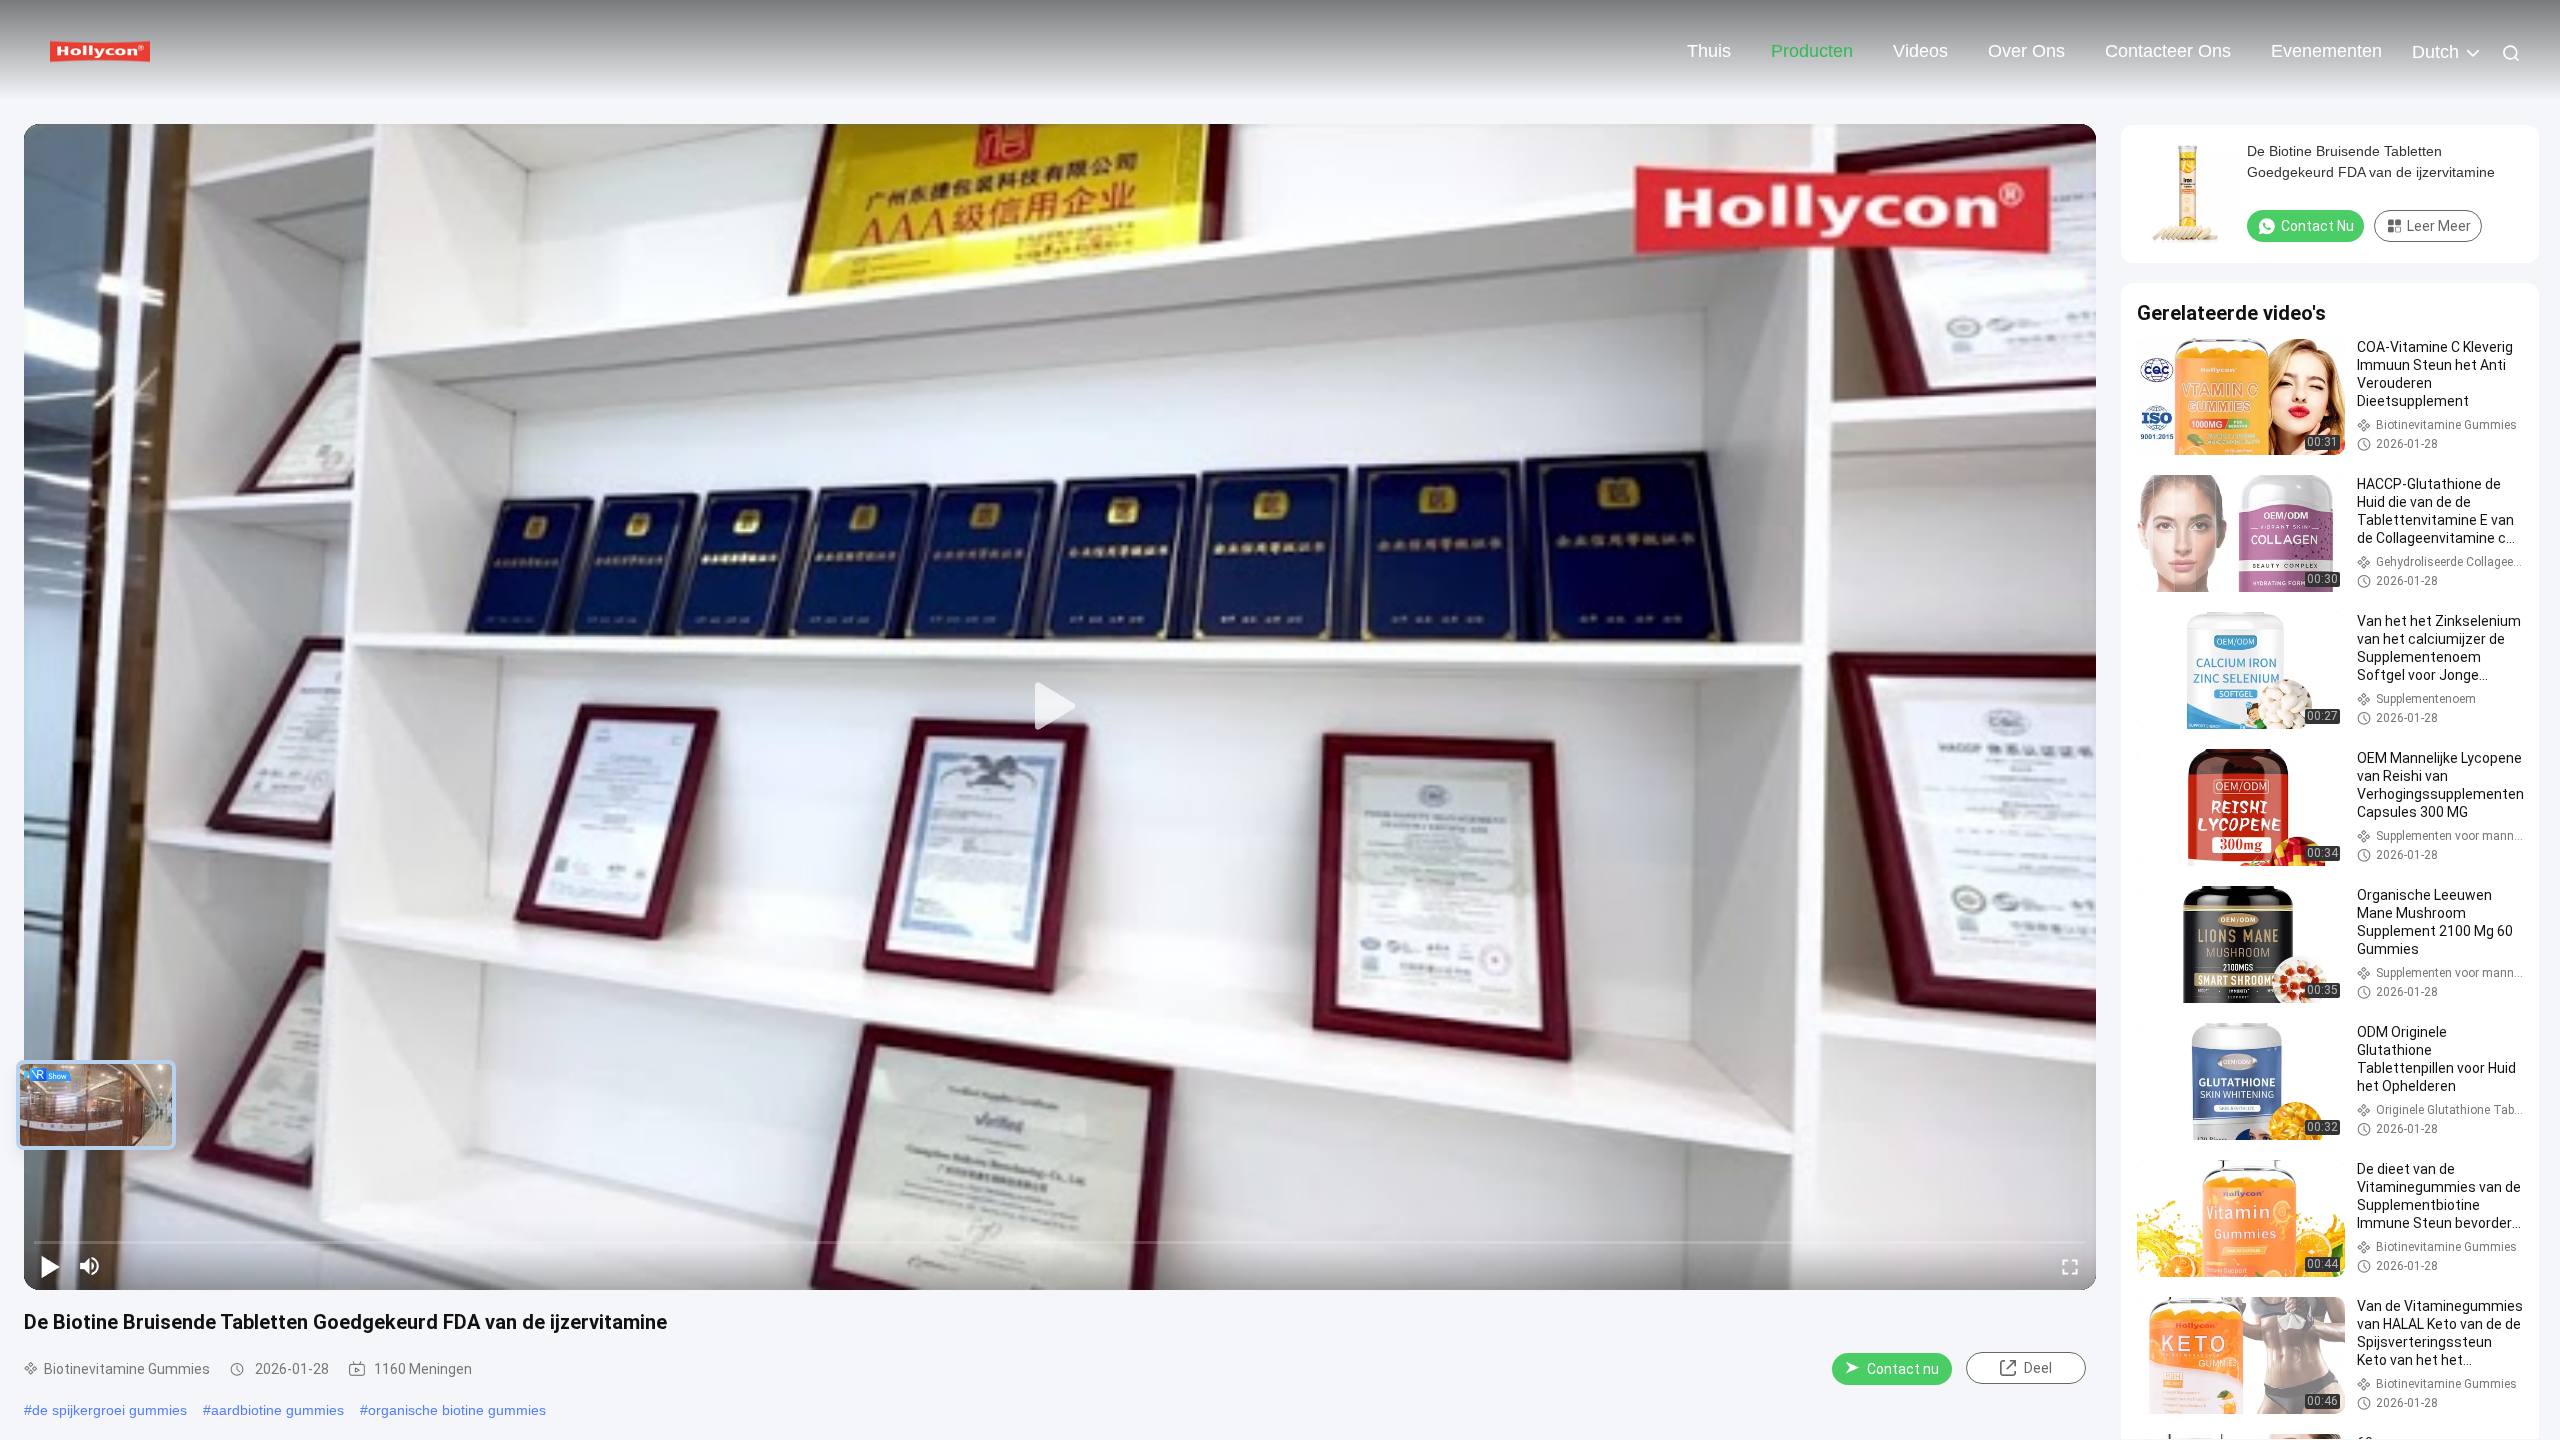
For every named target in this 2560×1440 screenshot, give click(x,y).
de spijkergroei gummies (109, 1410)
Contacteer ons (2168, 51)
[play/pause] (50, 1266)
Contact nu (1903, 1369)
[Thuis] (100, 50)
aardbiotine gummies (277, 1410)
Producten (1812, 51)
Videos (1920, 51)
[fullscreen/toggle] (2070, 1266)
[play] (1060, 707)
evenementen (2326, 51)
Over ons (2026, 51)
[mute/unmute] (90, 1266)
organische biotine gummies (457, 1410)
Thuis (1709, 51)
